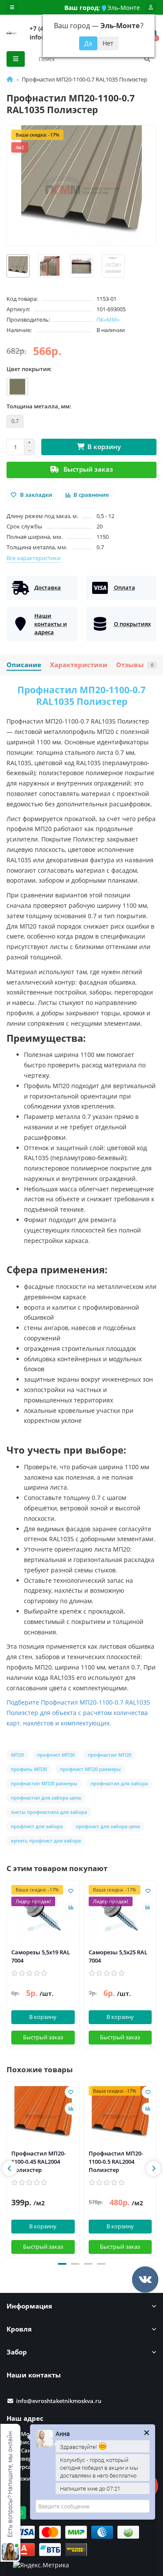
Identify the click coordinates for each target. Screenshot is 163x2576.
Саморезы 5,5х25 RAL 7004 (118, 1956)
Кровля (19, 2329)
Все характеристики (33, 558)
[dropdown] (12, 7)
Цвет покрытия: (29, 369)
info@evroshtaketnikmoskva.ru (59, 2401)
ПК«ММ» (108, 320)
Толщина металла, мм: (39, 406)
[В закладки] (71, 1891)
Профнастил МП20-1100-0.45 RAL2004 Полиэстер (38, 2162)
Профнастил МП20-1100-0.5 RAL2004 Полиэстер (116, 2162)
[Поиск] (147, 59)
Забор (17, 2352)
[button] (62, 2264)
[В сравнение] (71, 1908)
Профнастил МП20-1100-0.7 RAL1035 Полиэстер (81, 696)
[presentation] (10, 2168)
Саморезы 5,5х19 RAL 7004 (41, 1956)
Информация (29, 2306)
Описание (24, 665)
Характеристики (79, 665)
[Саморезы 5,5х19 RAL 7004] (43, 1913)
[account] (151, 7)
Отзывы (135, 665)
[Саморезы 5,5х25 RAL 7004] (120, 1913)
